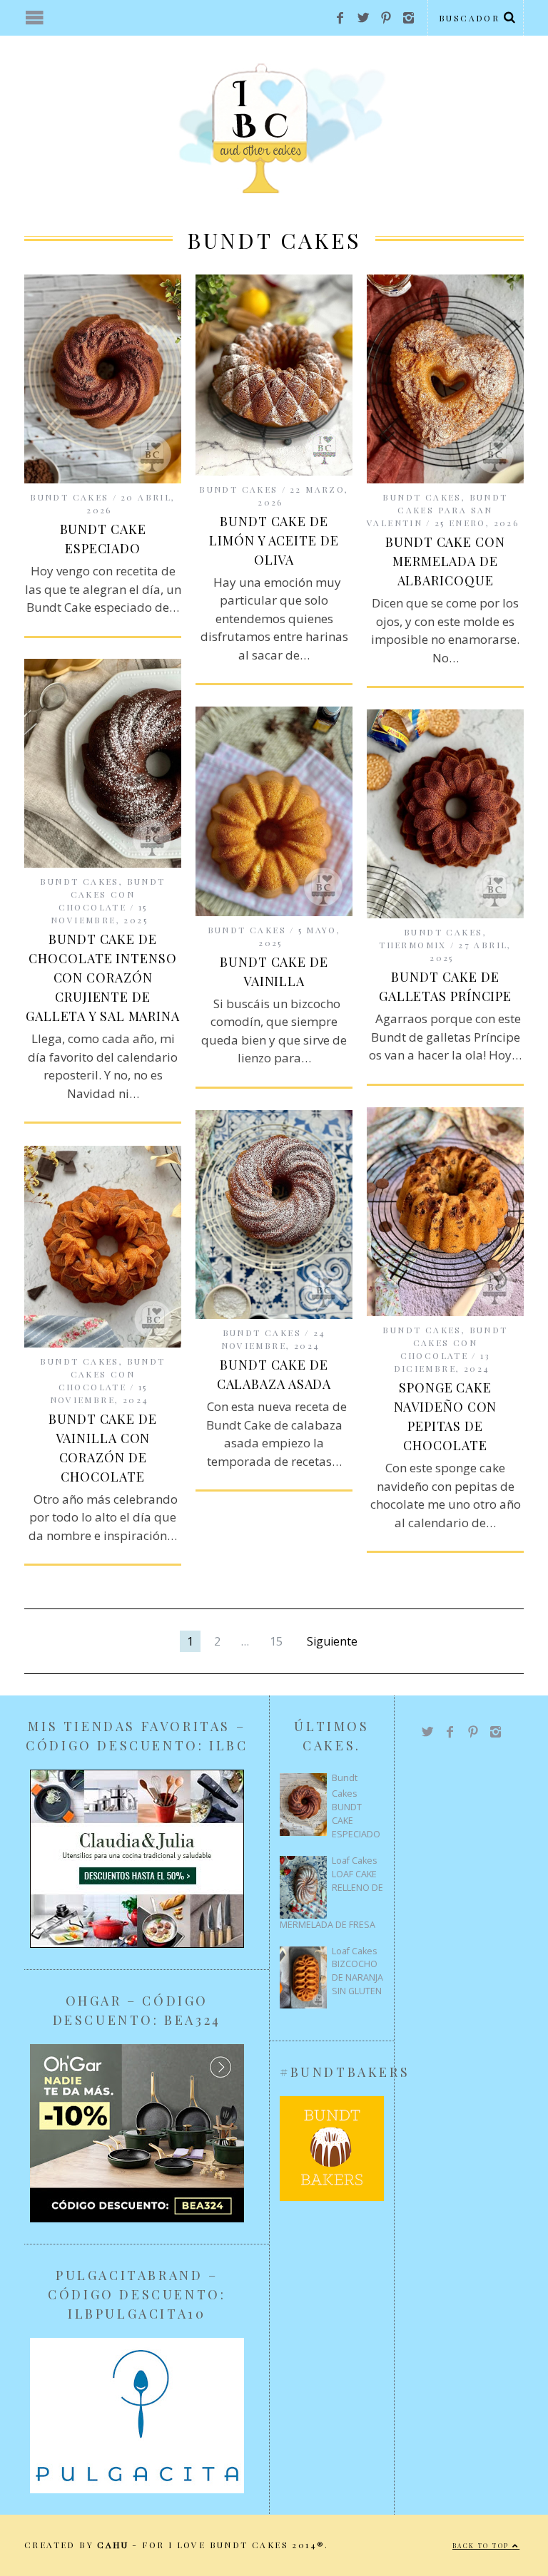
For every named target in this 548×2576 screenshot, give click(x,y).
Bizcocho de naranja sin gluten (357, 1977)
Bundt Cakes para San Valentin (437, 510)
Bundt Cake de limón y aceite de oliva (274, 540)
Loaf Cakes (355, 1861)
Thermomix (413, 945)
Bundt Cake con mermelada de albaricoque (445, 561)
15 (276, 1641)
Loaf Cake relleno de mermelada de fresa (331, 1899)
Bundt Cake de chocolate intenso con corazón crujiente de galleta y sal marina (103, 977)
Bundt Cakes (69, 497)
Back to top (482, 2546)
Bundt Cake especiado (356, 1821)
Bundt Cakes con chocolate (112, 894)
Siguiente (332, 1641)
